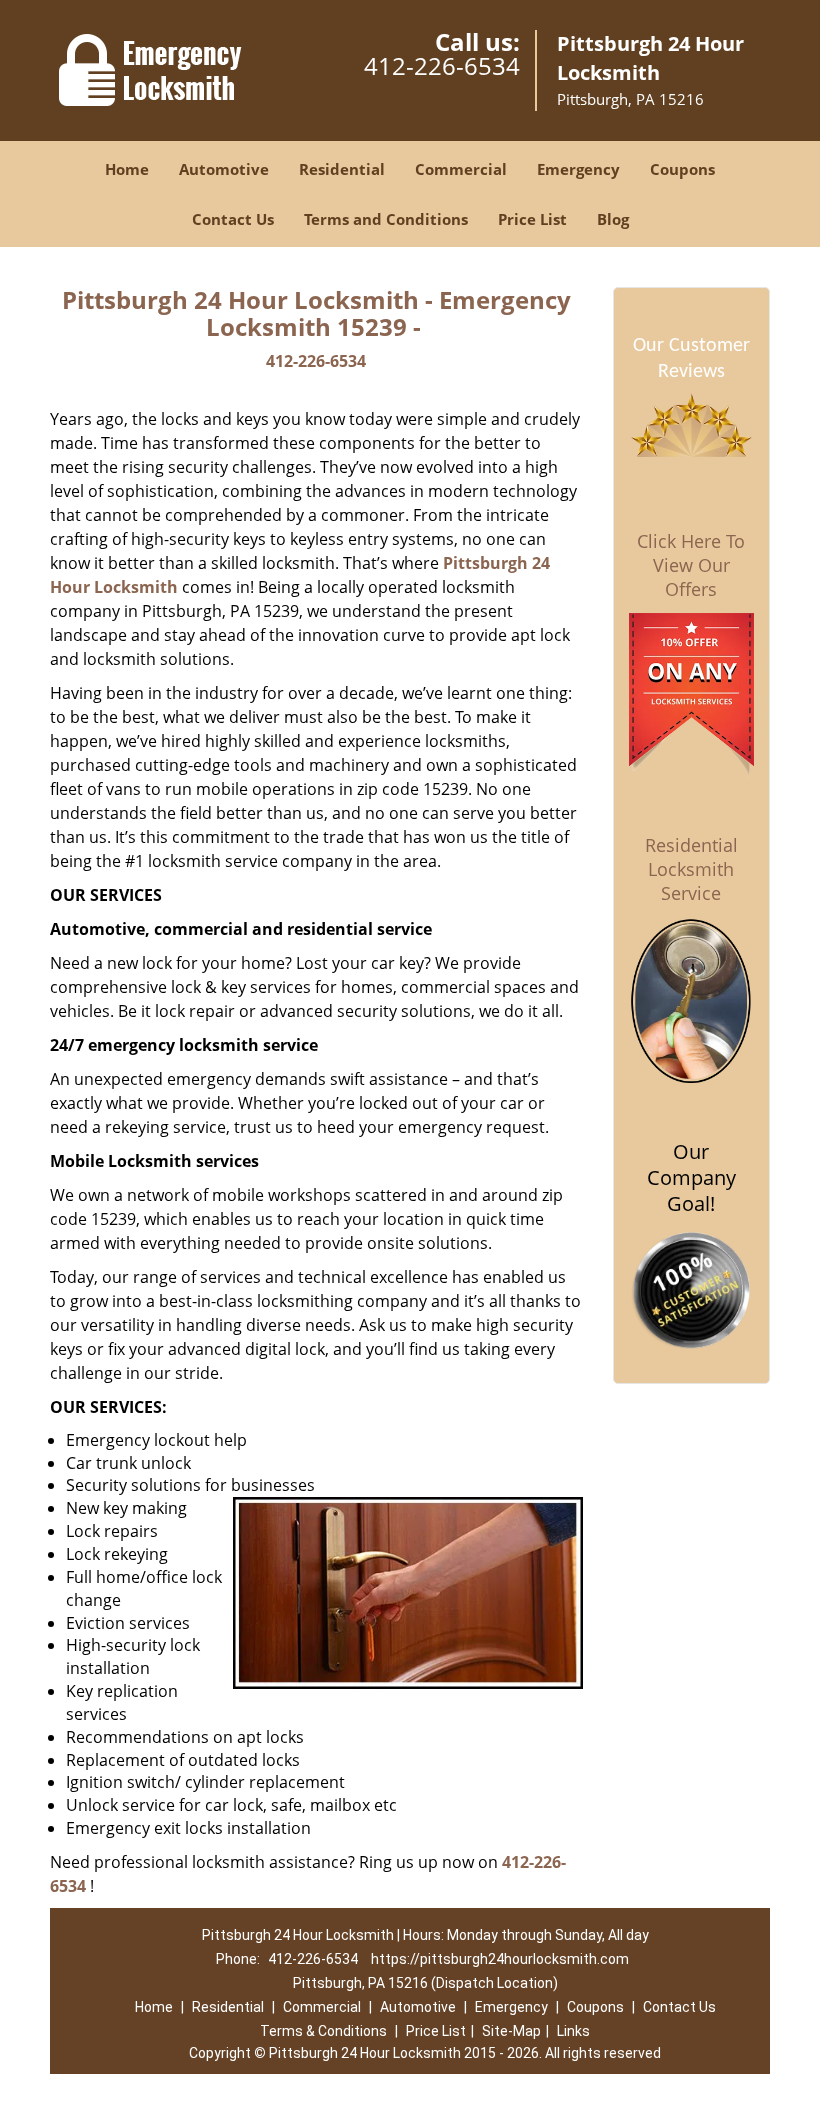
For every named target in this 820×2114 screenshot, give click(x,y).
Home (127, 169)
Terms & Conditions (323, 2031)
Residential (342, 169)
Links (573, 2031)
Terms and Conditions (386, 219)
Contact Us (233, 219)
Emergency (578, 169)
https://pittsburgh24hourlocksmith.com (500, 1959)
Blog (613, 219)
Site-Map (511, 2031)
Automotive (224, 169)
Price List (532, 219)
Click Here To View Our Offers (691, 565)
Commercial (461, 169)
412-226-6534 (442, 65)
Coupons (682, 169)
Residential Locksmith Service (691, 869)
